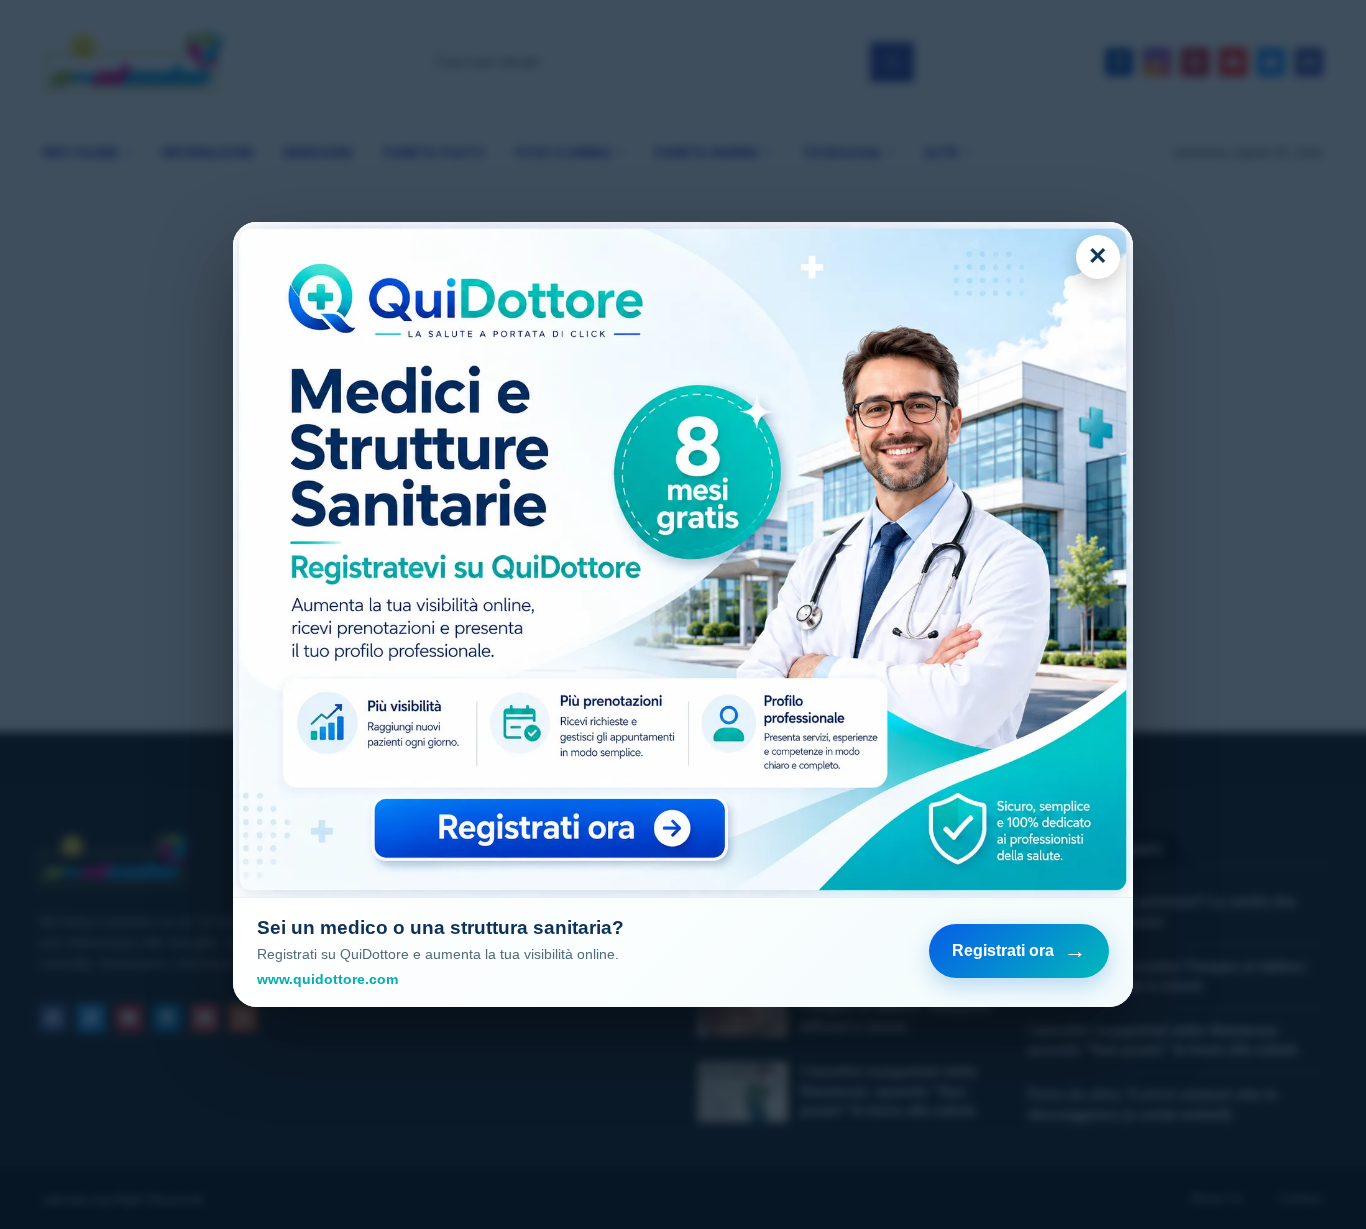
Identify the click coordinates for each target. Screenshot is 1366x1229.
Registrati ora (1019, 950)
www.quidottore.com (327, 979)
